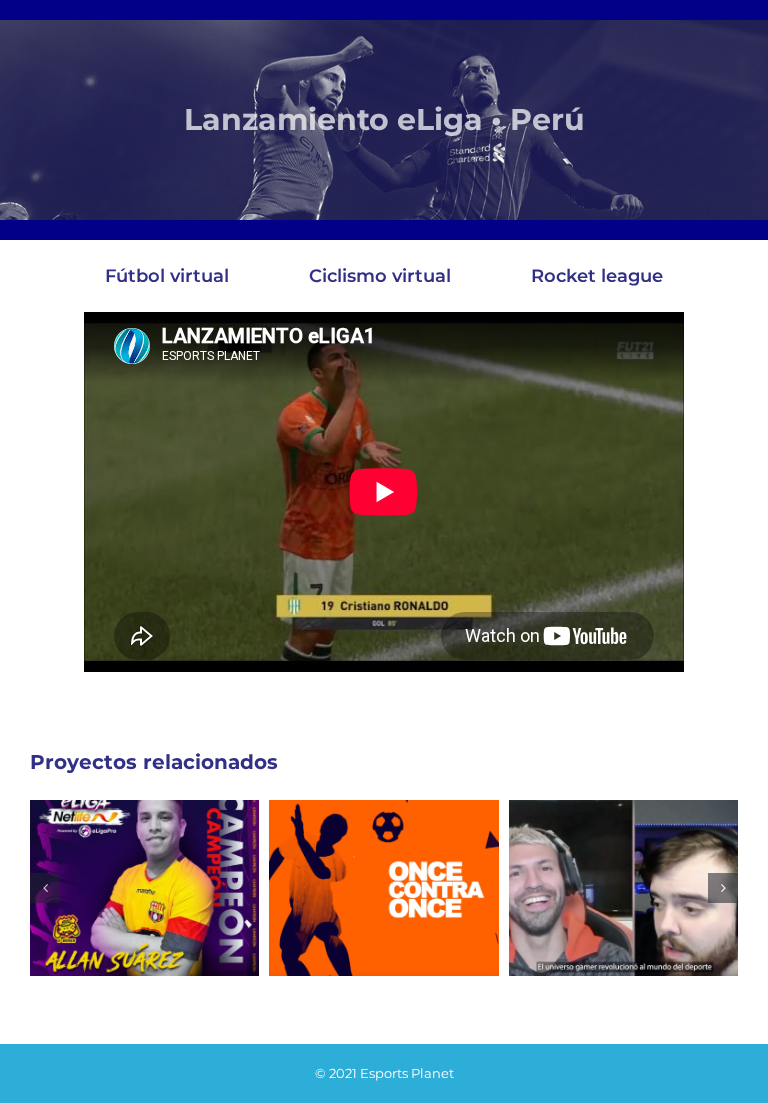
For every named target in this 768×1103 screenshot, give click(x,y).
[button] (45, 888)
